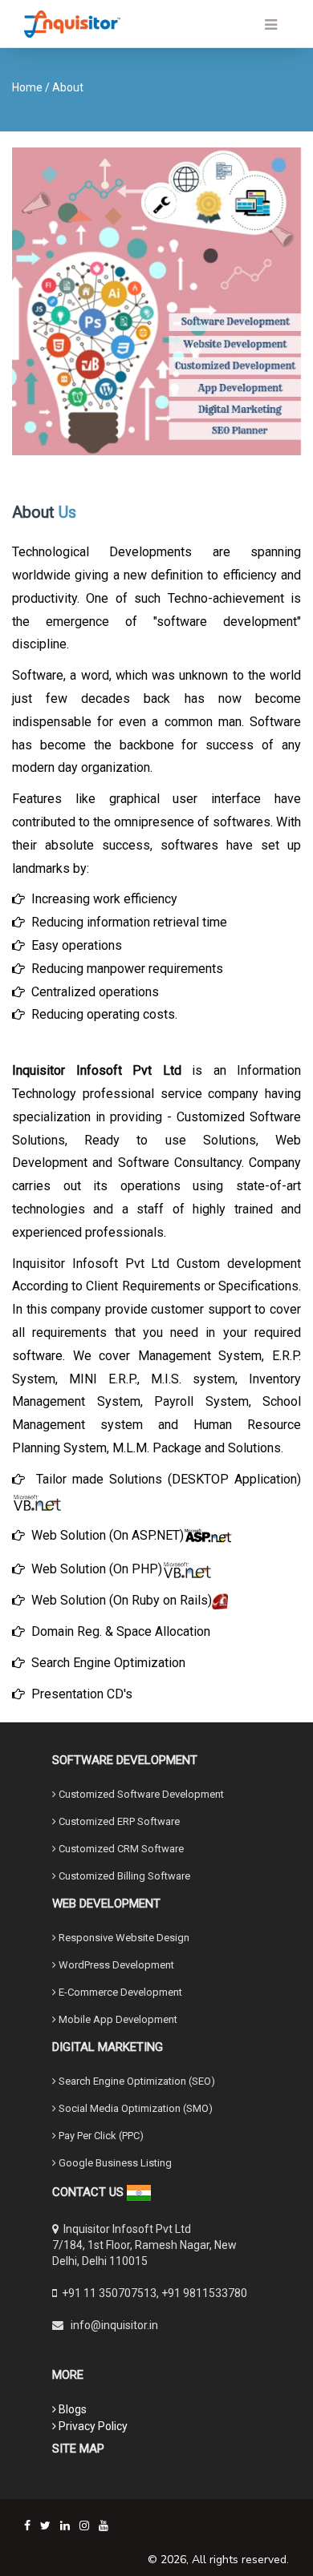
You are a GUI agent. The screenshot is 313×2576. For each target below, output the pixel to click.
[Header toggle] (229, 25)
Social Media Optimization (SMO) (134, 2108)
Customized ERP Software (118, 1821)
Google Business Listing (114, 2163)
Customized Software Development (140, 1794)
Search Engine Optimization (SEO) (136, 2081)
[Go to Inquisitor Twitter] (45, 2526)
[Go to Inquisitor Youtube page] (104, 2526)
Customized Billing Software (123, 1876)
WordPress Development (115, 1965)
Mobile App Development (117, 2019)
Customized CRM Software (120, 1849)
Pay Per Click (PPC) (100, 2136)
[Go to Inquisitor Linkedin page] (65, 2526)
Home (27, 87)
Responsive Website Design (123, 1938)
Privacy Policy (92, 2426)
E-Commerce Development (119, 1992)
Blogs (71, 2409)
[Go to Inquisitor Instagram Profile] (84, 2526)
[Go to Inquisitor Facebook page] (27, 2526)
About (68, 87)
